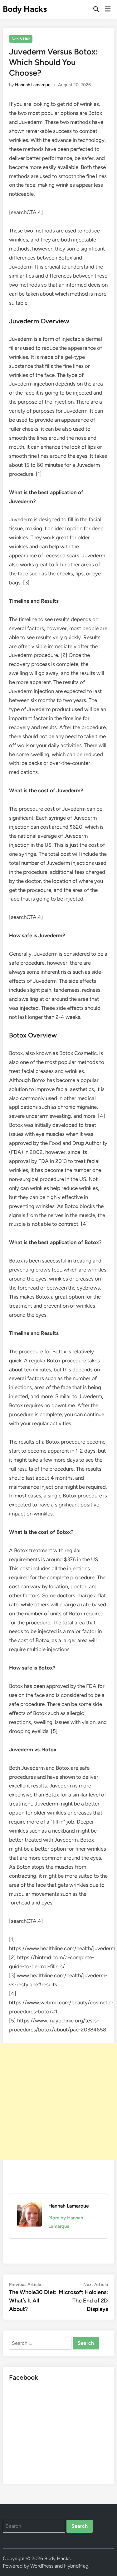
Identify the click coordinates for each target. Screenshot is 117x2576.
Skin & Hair (21, 39)
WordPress (42, 2566)
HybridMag (76, 2566)
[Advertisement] (58, 2102)
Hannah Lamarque (33, 85)
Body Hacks (25, 9)
